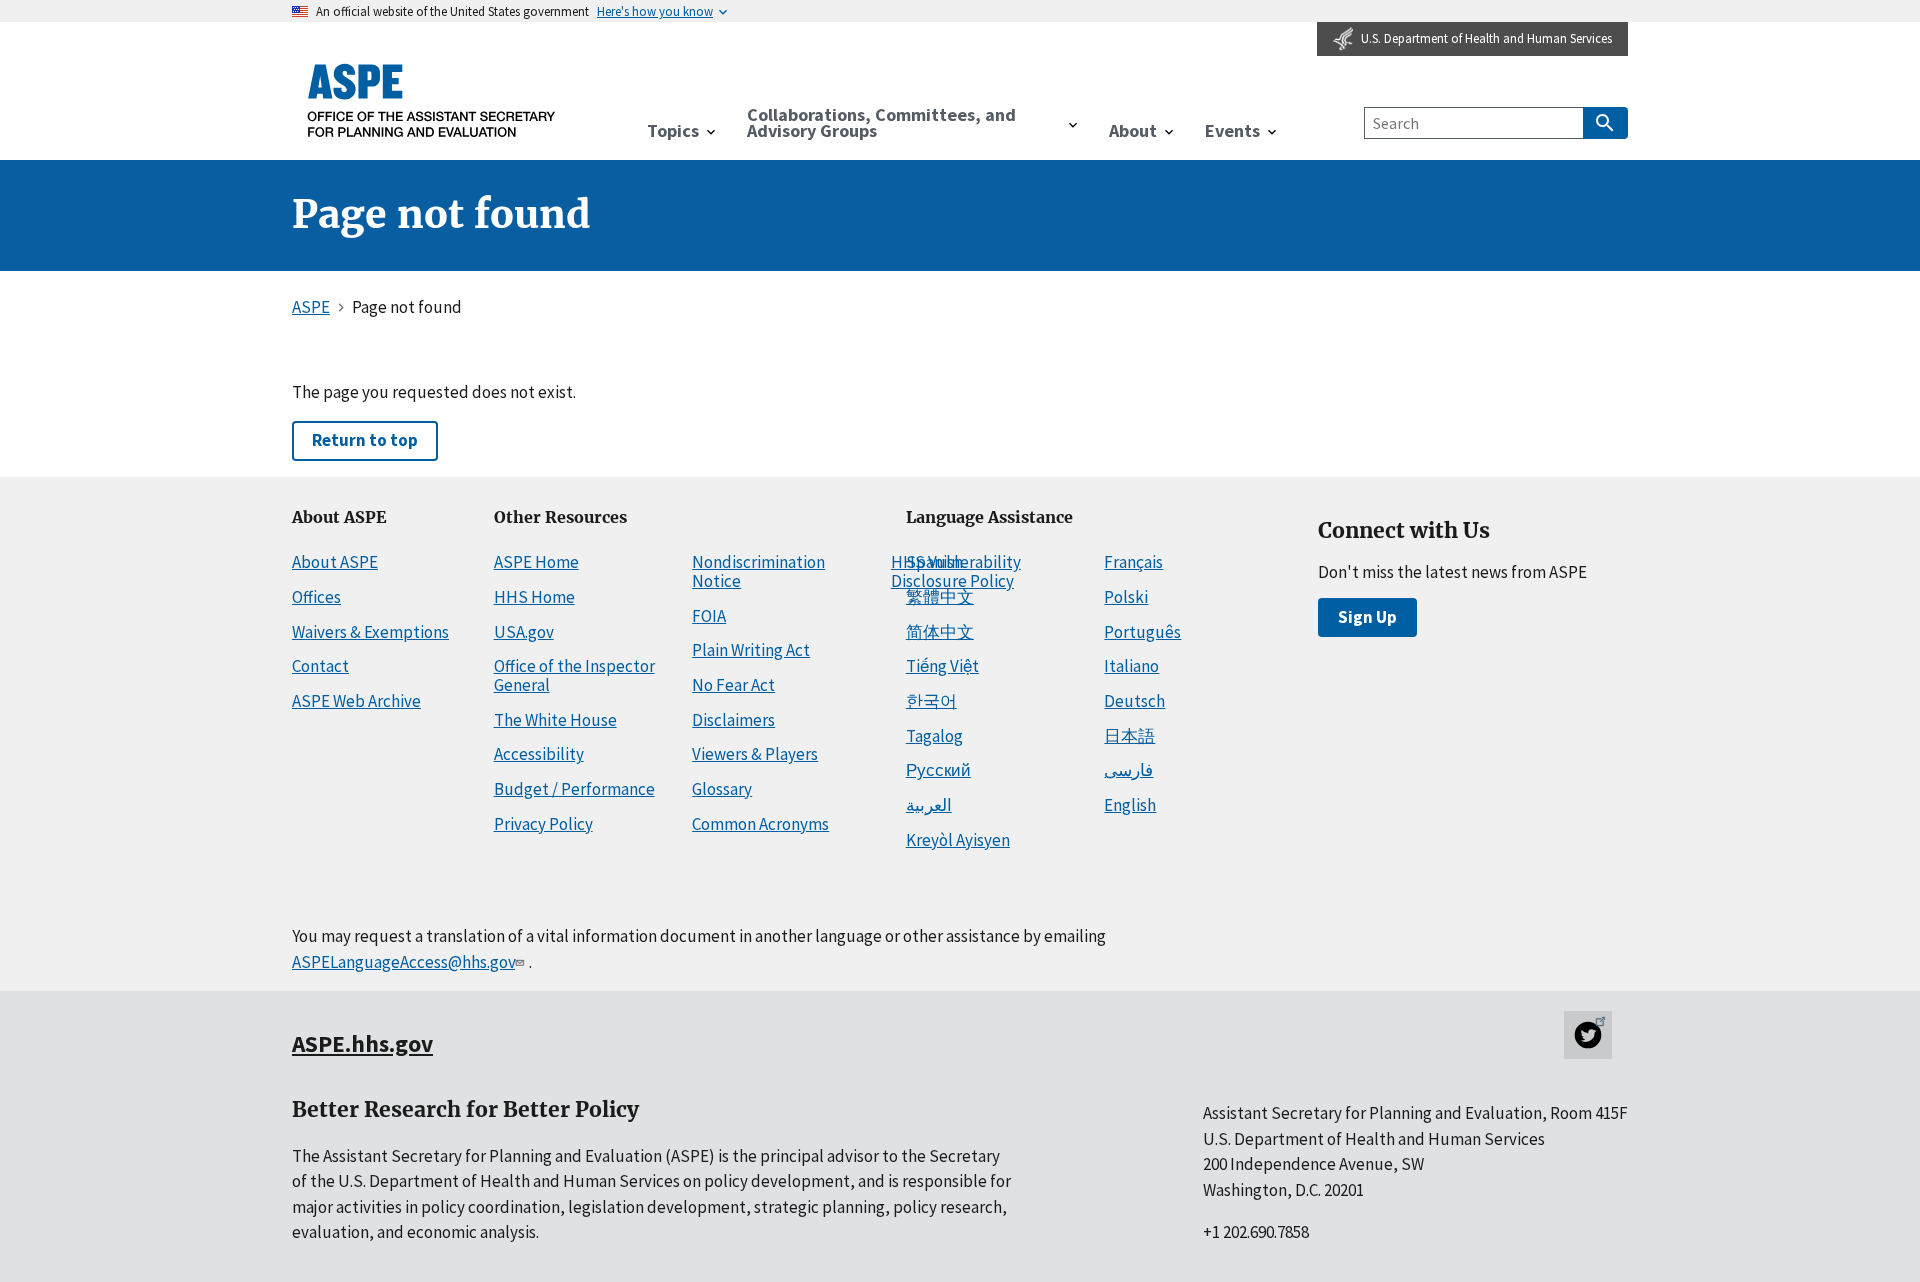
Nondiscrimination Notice (758, 571)
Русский (938, 770)
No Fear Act (733, 685)
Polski (1126, 597)
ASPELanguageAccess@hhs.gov (403, 962)
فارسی (1128, 770)
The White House (555, 720)
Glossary (722, 789)
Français (1133, 562)
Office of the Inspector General (574, 675)
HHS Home (534, 597)
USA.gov (524, 632)
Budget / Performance (574, 789)
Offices (316, 597)
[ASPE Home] (432, 100)
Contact (320, 666)
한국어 (931, 701)
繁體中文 (940, 597)
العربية (929, 805)
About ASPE (335, 562)
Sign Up (1367, 617)
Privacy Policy (543, 824)
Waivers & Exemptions (370, 632)
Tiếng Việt (942, 666)
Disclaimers (733, 720)
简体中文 (940, 632)
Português (1142, 632)
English (1130, 805)
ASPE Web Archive (356, 701)
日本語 (1129, 736)
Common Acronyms (760, 824)
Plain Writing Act (751, 650)
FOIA (709, 616)
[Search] (1605, 123)
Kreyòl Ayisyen (958, 840)
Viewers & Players (755, 754)
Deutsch (1134, 701)
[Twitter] (1588, 1035)
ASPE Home (536, 562)
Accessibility (539, 754)
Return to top (365, 440)
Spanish (934, 562)
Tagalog (934, 736)
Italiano (1131, 666)
